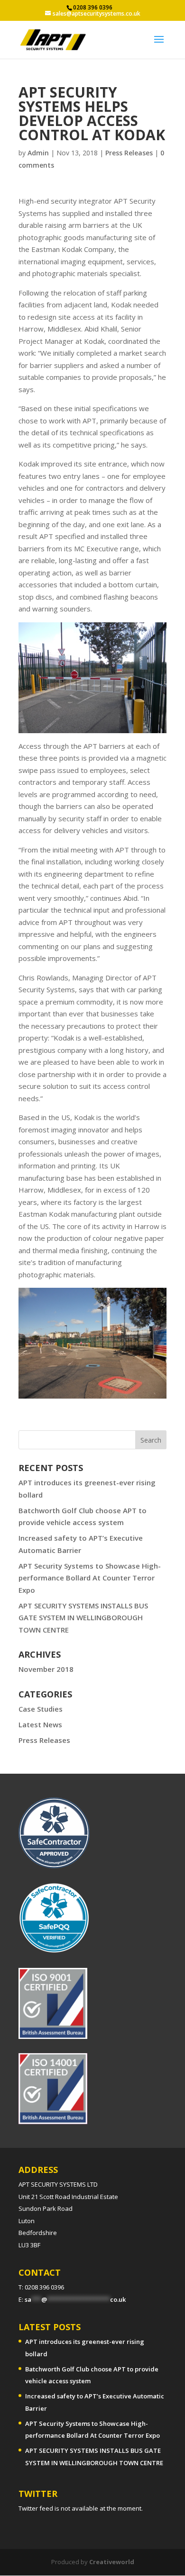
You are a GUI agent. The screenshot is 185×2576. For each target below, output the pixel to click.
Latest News (40, 1724)
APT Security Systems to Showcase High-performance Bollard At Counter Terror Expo (90, 1578)
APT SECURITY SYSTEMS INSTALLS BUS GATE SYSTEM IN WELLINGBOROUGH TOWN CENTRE (83, 1618)
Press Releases (129, 153)
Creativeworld (112, 2562)
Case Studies (41, 1709)
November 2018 (46, 1669)
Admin (38, 153)
